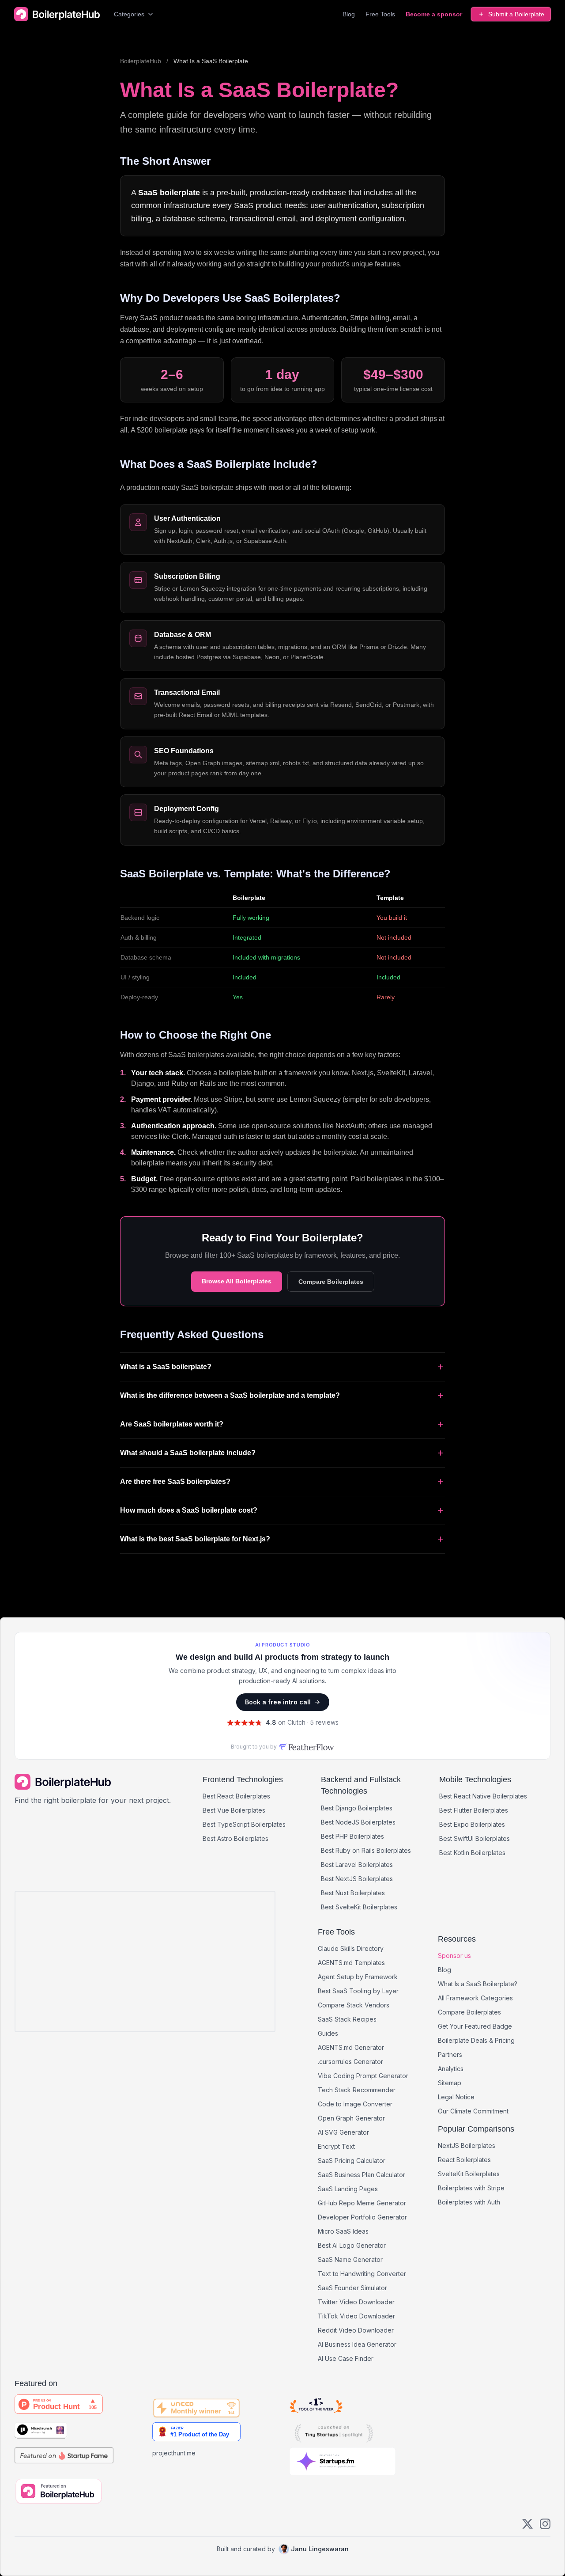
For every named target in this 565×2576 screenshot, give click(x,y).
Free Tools (380, 14)
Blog (349, 14)
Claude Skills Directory (351, 1948)
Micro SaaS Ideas (343, 2231)
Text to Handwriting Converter (362, 2274)
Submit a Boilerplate (516, 14)
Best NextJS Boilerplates (357, 1879)
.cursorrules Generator (350, 2062)
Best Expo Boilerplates (472, 1824)
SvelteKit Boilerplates (469, 2174)
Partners (450, 2054)
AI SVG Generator (343, 2132)
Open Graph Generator (351, 2118)
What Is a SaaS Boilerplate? (478, 1984)
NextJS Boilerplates (467, 2145)
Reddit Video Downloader (356, 2330)
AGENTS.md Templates (351, 1963)
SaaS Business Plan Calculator (362, 2175)
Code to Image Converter (355, 2104)
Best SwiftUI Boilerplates (475, 1838)
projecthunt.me (174, 2453)
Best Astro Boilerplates (235, 1838)
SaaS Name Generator (350, 2259)
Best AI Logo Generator (352, 2245)
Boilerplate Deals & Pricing (476, 2040)
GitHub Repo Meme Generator (362, 2203)
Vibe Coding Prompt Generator (363, 2076)
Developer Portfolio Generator (362, 2217)
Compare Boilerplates (331, 1282)
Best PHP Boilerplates (352, 1836)
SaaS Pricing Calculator (352, 2161)
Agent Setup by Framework (358, 1977)
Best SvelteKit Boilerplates (359, 1907)
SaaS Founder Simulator (352, 2288)
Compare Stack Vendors (354, 2005)
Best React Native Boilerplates (483, 1796)
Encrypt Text (336, 2146)
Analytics (451, 2069)
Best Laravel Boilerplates (357, 1865)
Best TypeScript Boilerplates (244, 1824)
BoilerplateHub (141, 61)
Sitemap (450, 2083)
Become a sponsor (434, 14)
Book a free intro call (278, 1702)
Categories (129, 14)
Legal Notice (456, 2097)
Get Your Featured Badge (475, 2026)
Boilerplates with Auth (469, 2202)
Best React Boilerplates (236, 1796)
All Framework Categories (475, 1998)
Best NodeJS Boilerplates (358, 1822)
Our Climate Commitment (473, 2111)
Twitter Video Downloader (356, 2302)
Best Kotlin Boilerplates (472, 1853)
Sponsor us (454, 1956)
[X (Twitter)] (527, 2524)
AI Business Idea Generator (357, 2344)
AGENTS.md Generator (351, 2047)
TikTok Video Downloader (356, 2316)
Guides (328, 2033)
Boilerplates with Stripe (471, 2188)
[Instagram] (545, 2524)
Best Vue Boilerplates (234, 1810)
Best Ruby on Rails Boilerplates (366, 1850)
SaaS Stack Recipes (347, 2019)
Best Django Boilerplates (357, 1808)
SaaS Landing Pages (348, 2189)
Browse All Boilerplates (237, 1281)
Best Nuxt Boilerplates (353, 1893)
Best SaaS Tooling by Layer (358, 1991)
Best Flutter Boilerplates (474, 1810)
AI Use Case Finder (346, 2358)
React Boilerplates (464, 2160)
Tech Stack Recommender (357, 2090)
